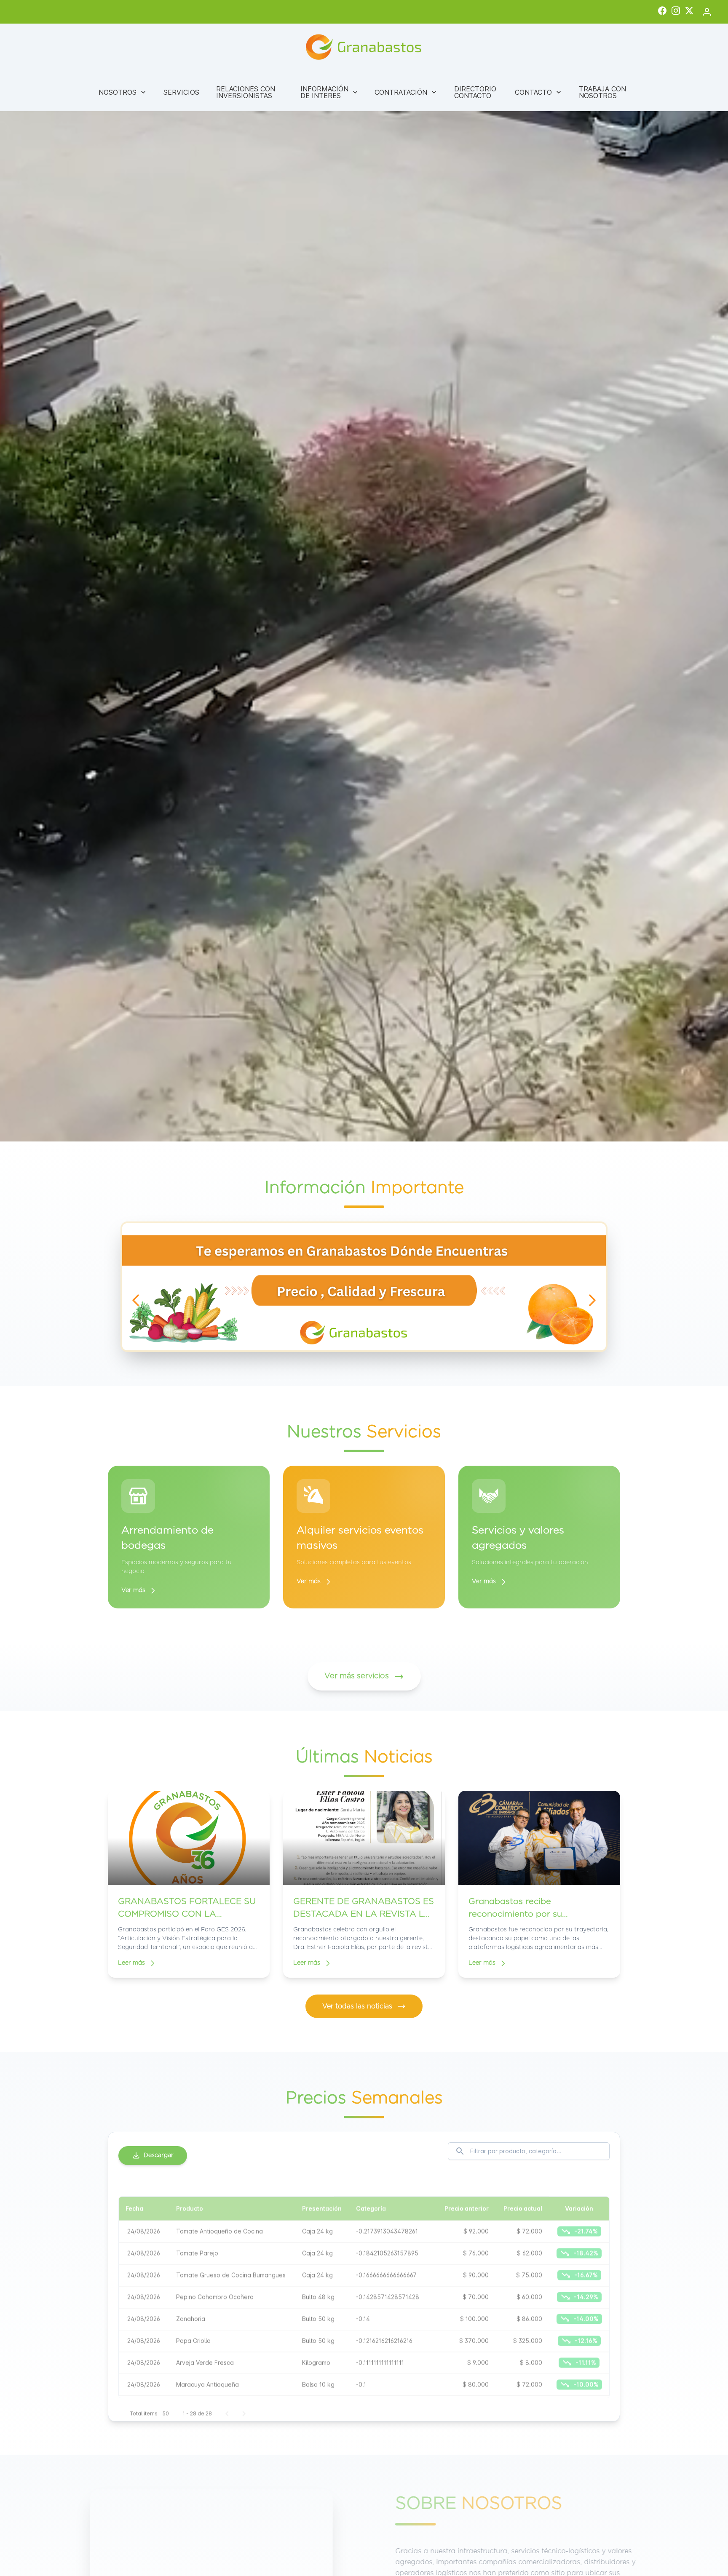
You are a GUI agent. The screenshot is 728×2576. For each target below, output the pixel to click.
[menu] (364, 92)
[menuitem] (123, 92)
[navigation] (136, 1300)
